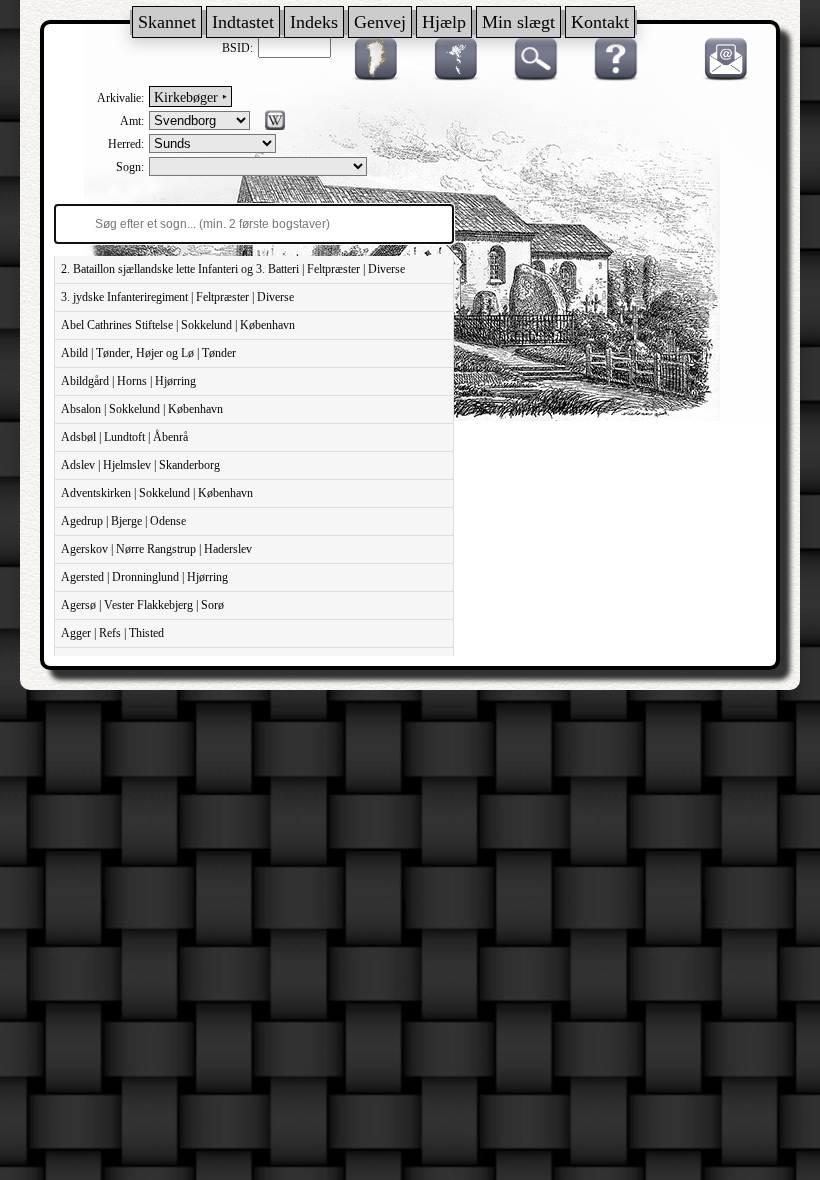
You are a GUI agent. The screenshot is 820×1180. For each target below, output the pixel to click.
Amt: (132, 121)
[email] (721, 77)
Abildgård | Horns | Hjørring (128, 381)
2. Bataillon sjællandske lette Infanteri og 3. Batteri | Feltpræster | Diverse (233, 269)
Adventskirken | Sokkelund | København (157, 493)
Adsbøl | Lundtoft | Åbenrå (124, 437)
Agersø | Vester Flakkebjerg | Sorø (142, 605)
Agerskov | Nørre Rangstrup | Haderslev (156, 549)
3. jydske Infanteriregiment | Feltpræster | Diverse (177, 297)
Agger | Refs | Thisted (112, 633)
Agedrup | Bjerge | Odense (123, 521)
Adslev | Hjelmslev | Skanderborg (140, 465)
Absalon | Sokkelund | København (142, 409)
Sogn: (130, 167)
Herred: (126, 144)
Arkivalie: (120, 98)
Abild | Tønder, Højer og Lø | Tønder (148, 353)
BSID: (237, 48)
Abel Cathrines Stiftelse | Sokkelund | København (178, 325)
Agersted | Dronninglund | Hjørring (144, 577)
